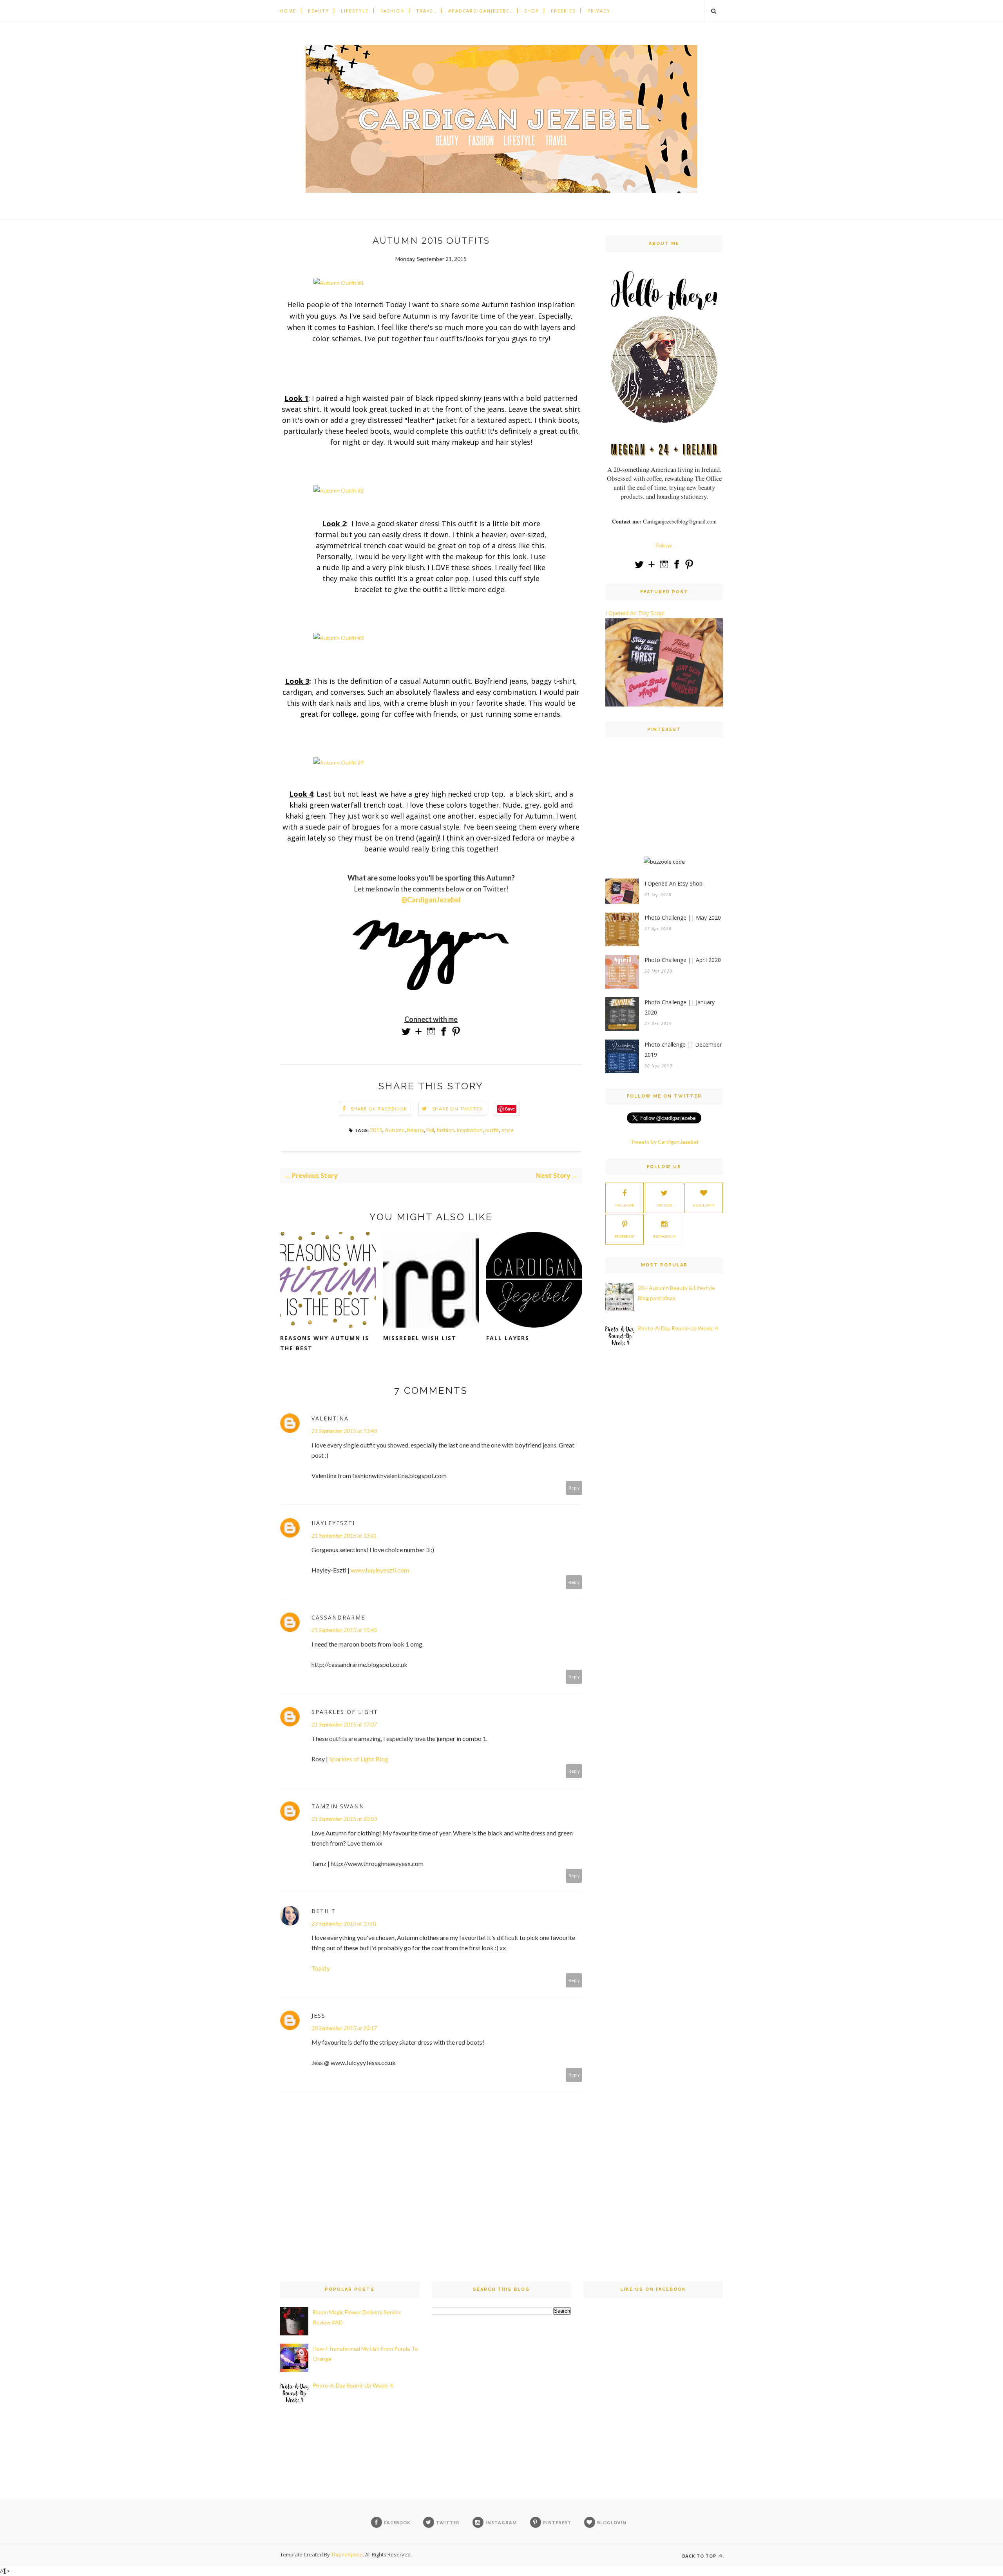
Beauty (319, 11)
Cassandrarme (338, 1617)
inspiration (470, 1130)
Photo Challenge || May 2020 (683, 918)
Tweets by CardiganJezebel (664, 1142)
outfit (492, 1130)
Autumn (395, 1130)
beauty (416, 1130)
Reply (574, 1488)
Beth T (324, 1911)
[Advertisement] (664, 804)
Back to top (700, 2556)
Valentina (330, 1418)
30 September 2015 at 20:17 (344, 2028)
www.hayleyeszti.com (380, 1570)
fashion (445, 1130)
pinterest (625, 1236)
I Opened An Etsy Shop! (635, 613)
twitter (664, 1205)
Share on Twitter (457, 1109)
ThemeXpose (347, 2554)
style (508, 1130)
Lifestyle (355, 11)
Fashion (392, 11)
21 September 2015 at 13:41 (344, 1535)
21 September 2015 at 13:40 (344, 1431)
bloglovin (704, 1205)
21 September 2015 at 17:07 (344, 1724)
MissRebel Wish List (420, 1338)
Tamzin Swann (338, 1806)
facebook (625, 1205)
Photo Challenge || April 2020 (683, 960)
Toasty (321, 1968)
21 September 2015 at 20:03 (344, 1819)
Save (510, 1109)
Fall (430, 1130)
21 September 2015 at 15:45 (344, 1630)
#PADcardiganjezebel (480, 11)
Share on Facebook (379, 1109)
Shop (532, 11)
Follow (664, 545)
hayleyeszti (333, 1523)
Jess (319, 2015)
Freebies (563, 11)
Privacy (599, 11)
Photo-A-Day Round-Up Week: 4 (678, 1328)
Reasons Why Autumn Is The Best (325, 1343)
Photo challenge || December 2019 (683, 1050)
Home (288, 11)
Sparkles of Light (345, 1712)
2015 (376, 1130)
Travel (426, 11)
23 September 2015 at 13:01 (344, 1923)
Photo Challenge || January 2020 (680, 1007)
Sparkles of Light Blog (359, 1759)
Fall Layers (508, 1338)
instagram (664, 1236)
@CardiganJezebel (431, 900)
